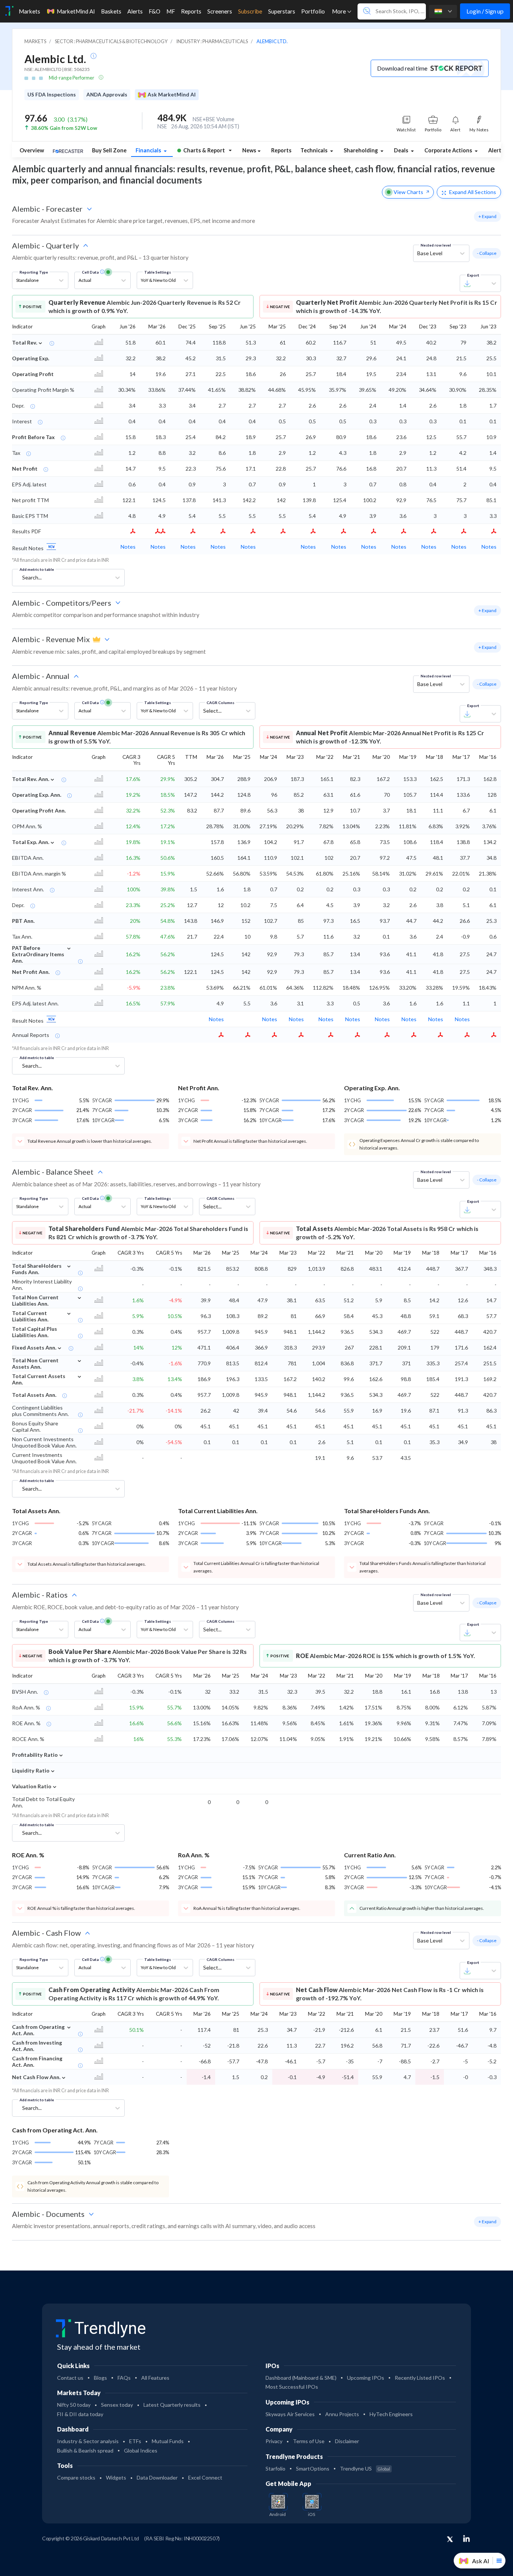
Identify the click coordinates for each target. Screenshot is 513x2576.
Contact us (70, 2378)
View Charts (408, 192)
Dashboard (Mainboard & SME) (301, 2378)
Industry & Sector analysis (88, 2441)
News (249, 150)
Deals (402, 150)
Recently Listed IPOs (420, 2378)
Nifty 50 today (74, 2405)
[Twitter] (450, 2540)
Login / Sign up (485, 11)
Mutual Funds (168, 2441)
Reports (281, 150)
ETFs (135, 2441)
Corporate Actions (449, 150)
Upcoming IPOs (366, 2378)
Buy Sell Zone (109, 150)
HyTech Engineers (391, 2414)
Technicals (315, 150)
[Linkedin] (466, 2538)
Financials (149, 150)
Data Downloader (157, 2477)
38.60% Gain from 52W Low (64, 128)
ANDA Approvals (107, 95)
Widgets (116, 2477)
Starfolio (275, 2468)
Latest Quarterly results (172, 2405)
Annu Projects (342, 2414)
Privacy (274, 2441)
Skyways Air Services (290, 2414)
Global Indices (141, 2450)
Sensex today (117, 2405)
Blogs (100, 2378)
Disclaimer (347, 2441)
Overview (32, 150)
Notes (128, 547)
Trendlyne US (365, 2468)
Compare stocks (76, 2477)
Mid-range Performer (72, 78)
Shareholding (361, 150)
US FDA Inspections (52, 95)
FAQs (124, 2378)
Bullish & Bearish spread (85, 2450)
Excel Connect (205, 2477)
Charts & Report (204, 150)
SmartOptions (313, 2468)
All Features (155, 2378)
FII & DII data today (80, 2414)
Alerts (498, 149)
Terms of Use (309, 2441)
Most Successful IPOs (292, 2387)
